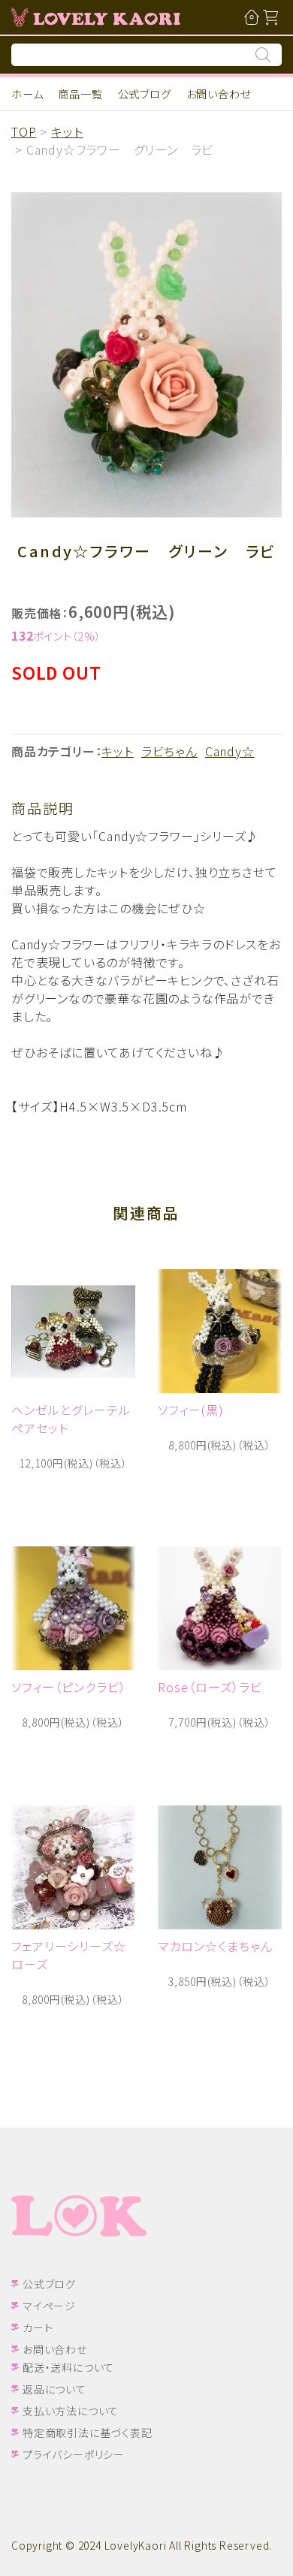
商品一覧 (80, 94)
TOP (24, 131)
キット (67, 131)
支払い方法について (71, 2411)
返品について (54, 2389)
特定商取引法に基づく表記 (88, 2433)
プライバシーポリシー (74, 2454)
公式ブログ (145, 94)
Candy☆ (230, 751)
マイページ (49, 2306)
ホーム (27, 94)
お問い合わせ (219, 94)
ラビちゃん (169, 751)
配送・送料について (68, 2367)
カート (38, 2327)
